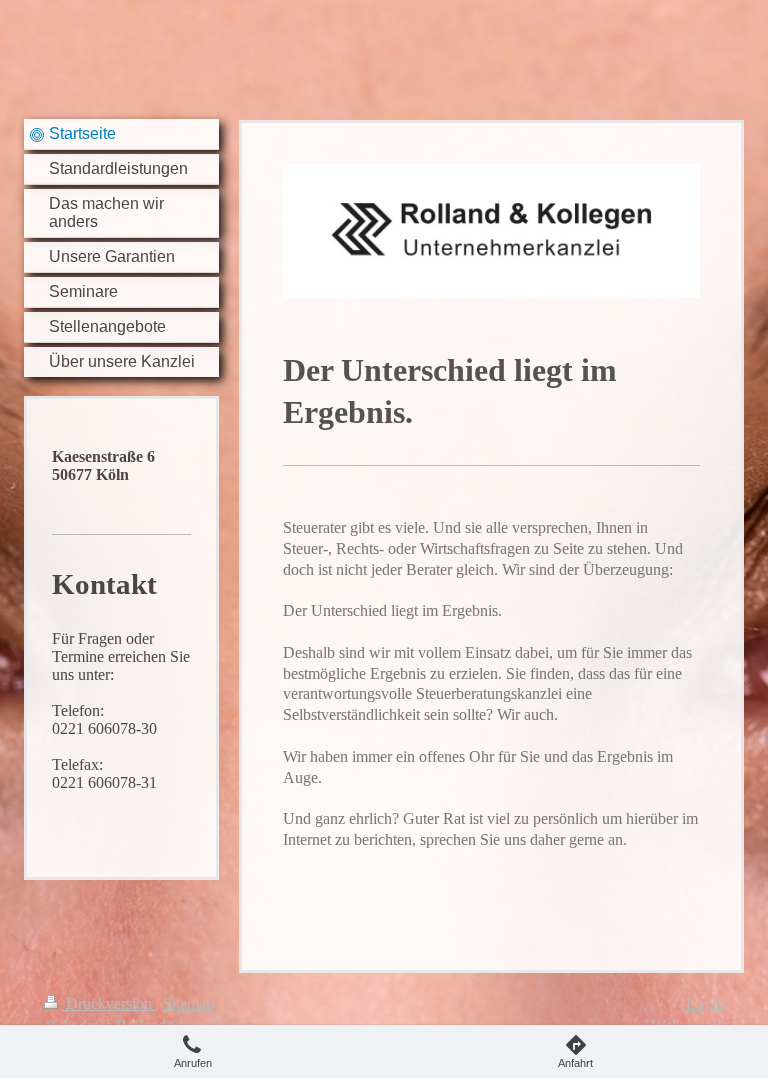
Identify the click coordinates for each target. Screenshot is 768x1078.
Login (705, 1003)
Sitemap (188, 1003)
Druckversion (109, 1003)
